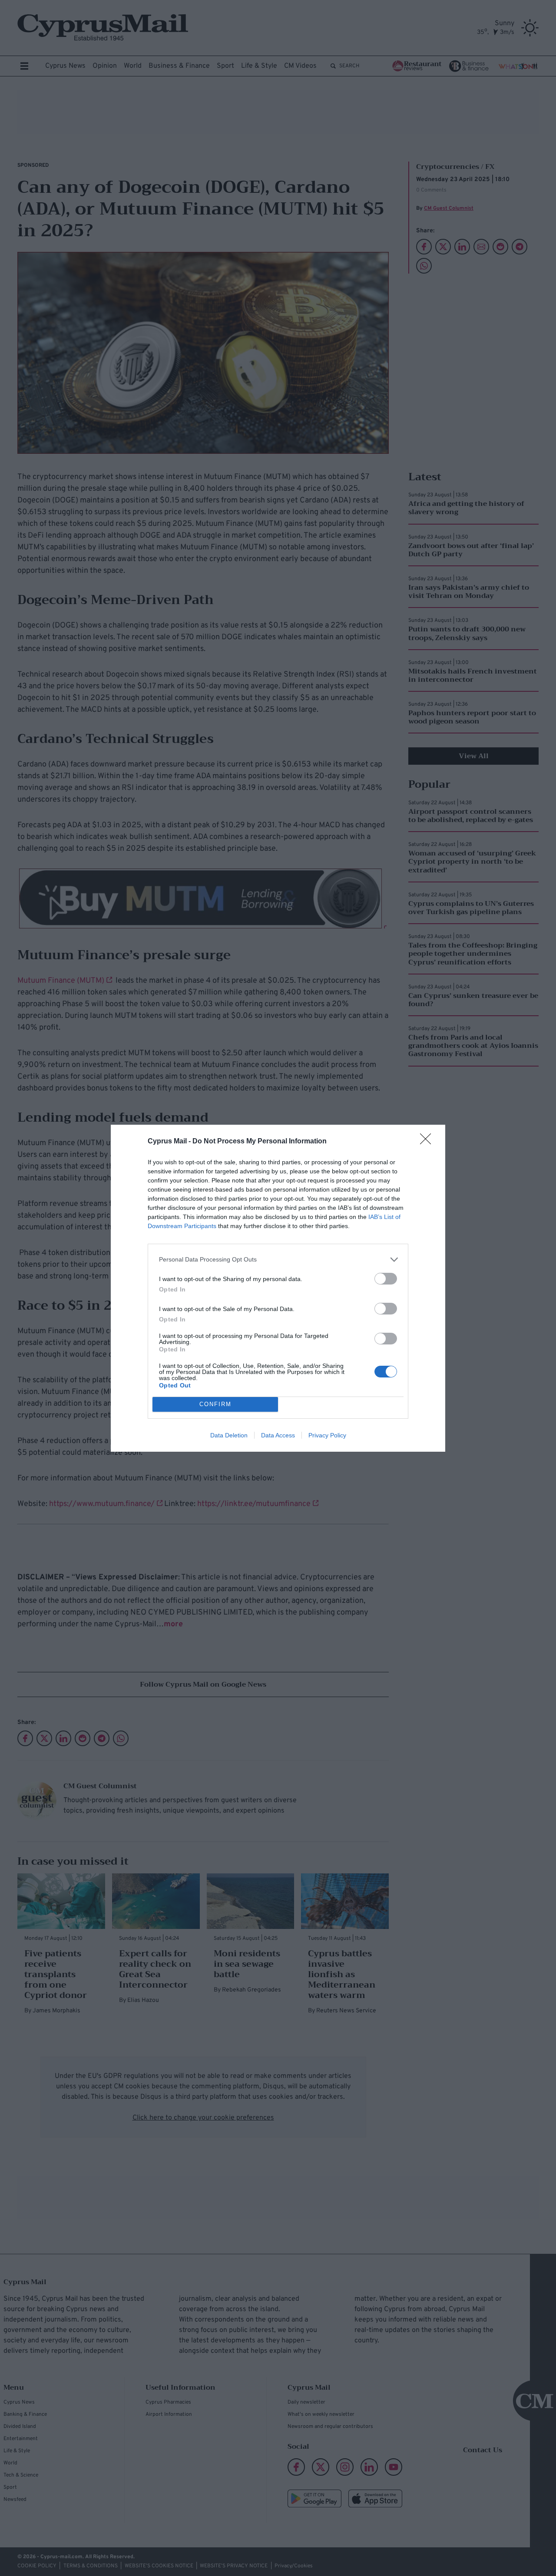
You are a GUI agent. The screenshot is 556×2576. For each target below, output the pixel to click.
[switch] (386, 1279)
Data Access (278, 1435)
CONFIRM (215, 1404)
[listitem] (278, 1260)
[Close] (428, 1142)
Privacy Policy (327, 1435)
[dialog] (278, 1288)
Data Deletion (229, 1435)
